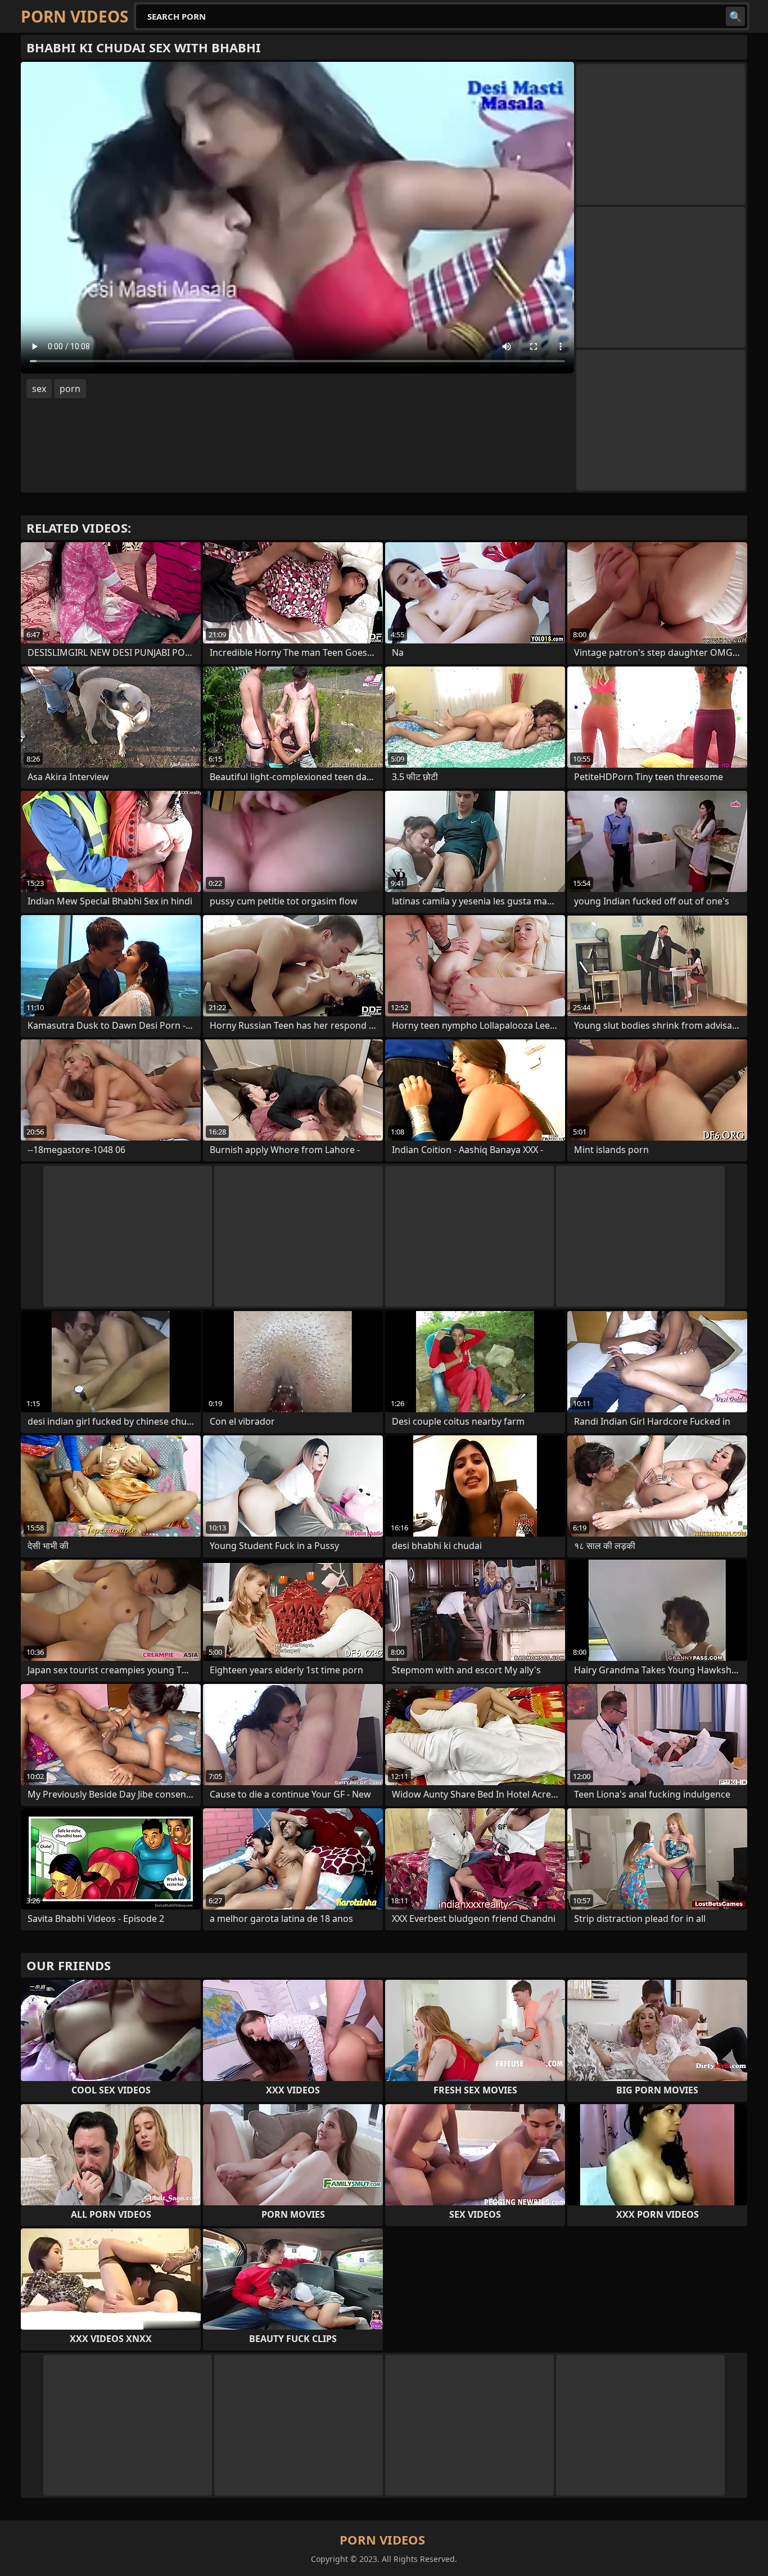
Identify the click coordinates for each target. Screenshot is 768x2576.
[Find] (735, 16)
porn (70, 389)
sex (39, 389)
